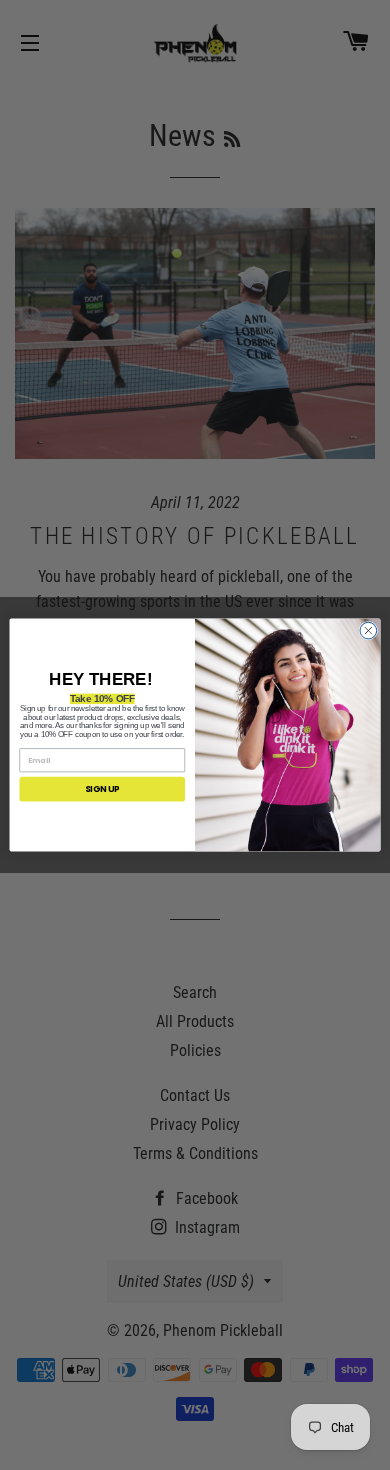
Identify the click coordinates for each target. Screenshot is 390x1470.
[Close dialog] (368, 630)
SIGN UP (102, 789)
